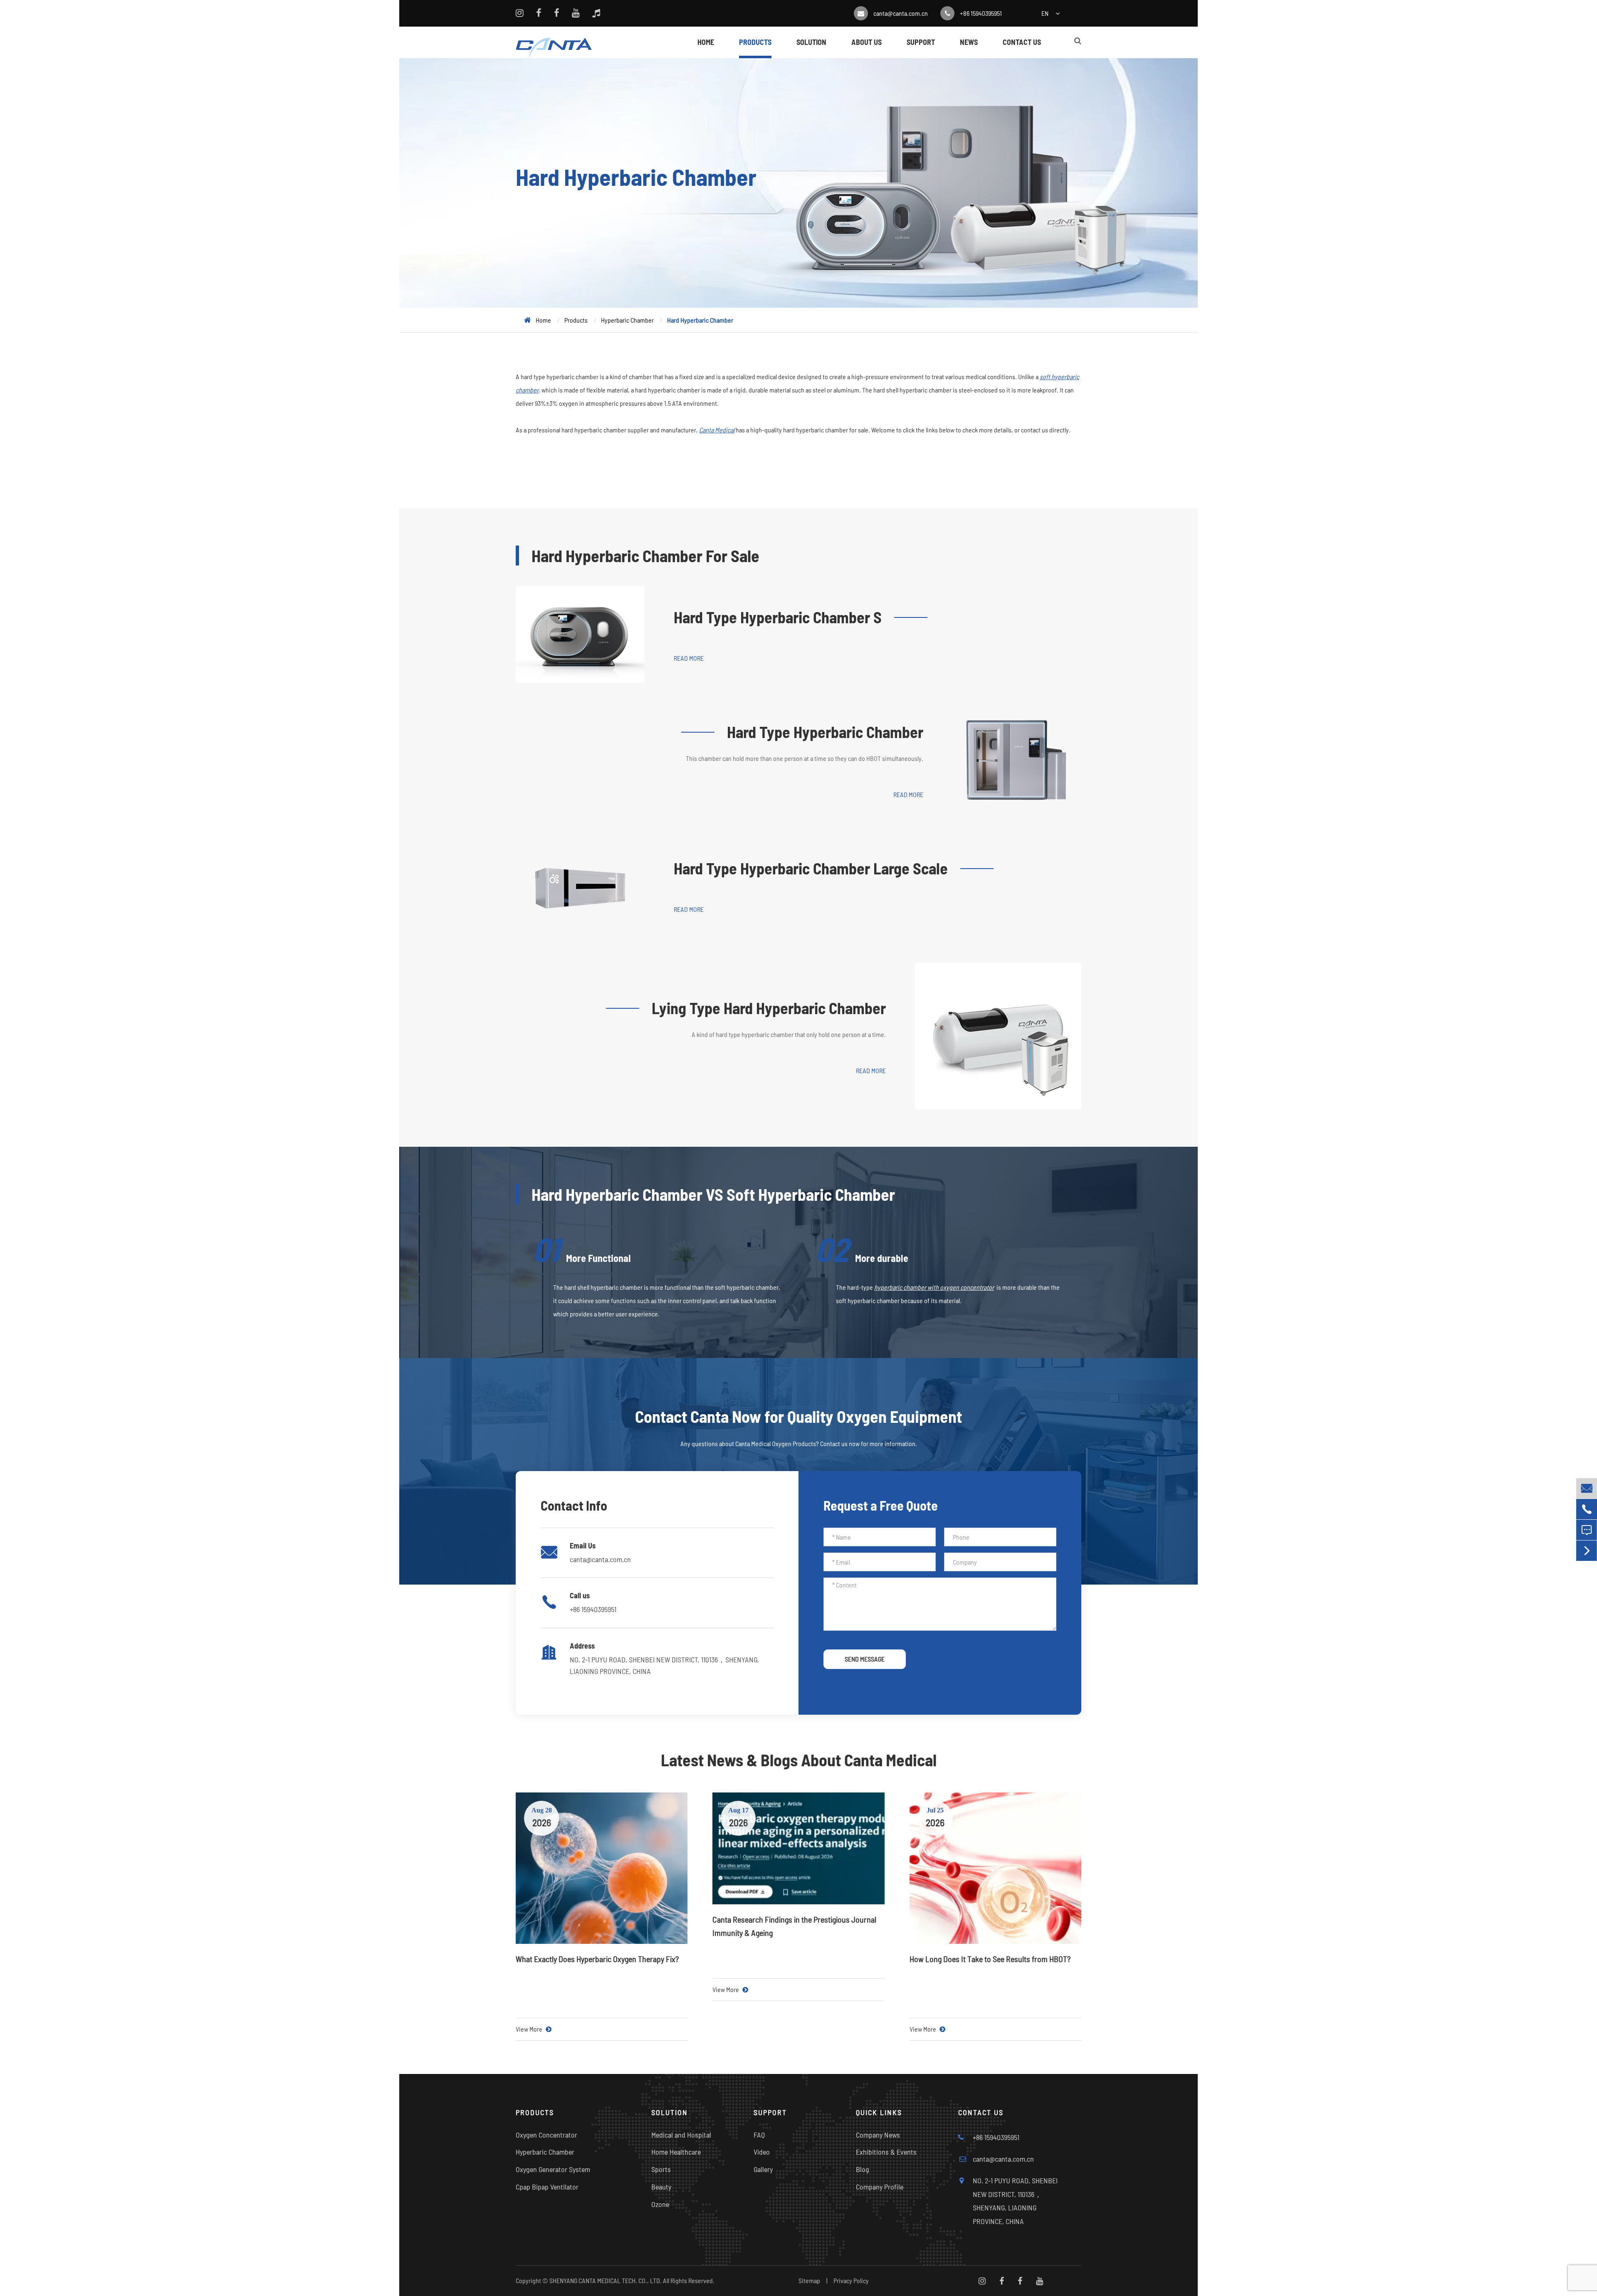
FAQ (759, 2135)
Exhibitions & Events (886, 2152)
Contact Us (1022, 42)
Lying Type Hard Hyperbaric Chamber (769, 1008)
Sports (661, 2169)
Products (755, 42)
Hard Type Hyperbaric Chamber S (778, 617)
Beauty (661, 2187)
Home (706, 42)
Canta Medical (717, 430)
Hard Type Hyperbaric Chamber (825, 732)
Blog (863, 2169)
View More (530, 2029)
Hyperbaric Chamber (627, 320)
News (969, 42)
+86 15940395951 (981, 13)
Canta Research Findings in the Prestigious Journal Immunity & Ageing (794, 1926)
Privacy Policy (851, 2280)
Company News (878, 2135)
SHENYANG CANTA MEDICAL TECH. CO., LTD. (606, 2280)
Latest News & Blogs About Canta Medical (799, 1760)
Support (921, 42)
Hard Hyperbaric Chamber (700, 320)
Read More (689, 658)
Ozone (660, 2204)
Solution (811, 42)
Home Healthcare (676, 2152)
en (1045, 13)
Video (762, 2152)
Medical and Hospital (681, 2135)
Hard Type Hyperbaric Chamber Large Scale (811, 868)
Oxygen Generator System (553, 2169)
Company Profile (880, 2187)
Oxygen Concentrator (546, 2135)
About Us (866, 42)
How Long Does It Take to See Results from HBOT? (990, 1959)
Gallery (763, 2169)
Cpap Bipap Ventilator (547, 2187)
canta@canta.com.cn (901, 13)
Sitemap (809, 2280)
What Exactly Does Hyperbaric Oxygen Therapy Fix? (597, 1959)
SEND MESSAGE (865, 1659)
